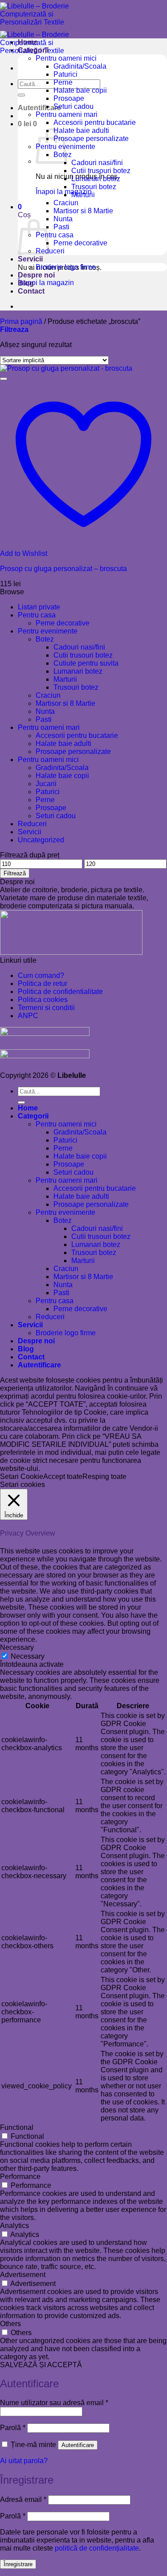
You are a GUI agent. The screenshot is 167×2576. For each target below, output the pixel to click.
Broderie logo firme (66, 267)
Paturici (65, 74)
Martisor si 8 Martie (83, 211)
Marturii (83, 195)
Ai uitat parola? (24, 2461)
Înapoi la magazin (46, 283)
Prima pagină (21, 321)
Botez (45, 639)
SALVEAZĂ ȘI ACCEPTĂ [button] (41, 2365)
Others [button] (10, 2324)
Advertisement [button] (23, 2275)
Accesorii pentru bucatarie (95, 122)
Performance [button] (20, 2176)
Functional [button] (17, 2127)
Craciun (66, 203)
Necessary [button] (17, 1647)
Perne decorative (80, 243)
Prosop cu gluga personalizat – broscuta (63, 569)
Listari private (39, 607)
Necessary (28, 1656)
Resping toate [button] (104, 1476)
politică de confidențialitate (97, 2548)
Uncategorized (41, 840)
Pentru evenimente (48, 631)
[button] (39, 108)
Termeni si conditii (46, 1008)
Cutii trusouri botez (101, 171)
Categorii (33, 50)
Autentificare (78, 2445)
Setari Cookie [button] (22, 1476)
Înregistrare (18, 2564)
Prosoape (69, 98)
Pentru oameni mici (66, 58)
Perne (63, 82)
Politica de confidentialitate (60, 992)
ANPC (28, 1016)
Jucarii (46, 784)
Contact (31, 291)
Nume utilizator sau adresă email (54, 2403)
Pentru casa (55, 235)
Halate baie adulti (81, 130)
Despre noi (36, 275)
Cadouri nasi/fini (97, 163)
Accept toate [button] (63, 1476)
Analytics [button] (14, 2226)
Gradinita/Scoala (80, 66)
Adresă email (23, 2499)
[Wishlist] (4, 379)
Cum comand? (41, 975)
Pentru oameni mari (67, 114)
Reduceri (50, 251)
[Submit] (21, 95)
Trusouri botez (94, 187)
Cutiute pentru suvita (86, 663)
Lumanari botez (96, 179)
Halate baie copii (80, 90)
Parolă (13, 2428)
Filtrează (15, 873)
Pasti (61, 227)
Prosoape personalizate (91, 139)
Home (28, 42)
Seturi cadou (73, 106)
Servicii (30, 259)
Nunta (63, 219)
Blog (26, 283)
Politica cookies (43, 1000)
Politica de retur (43, 984)
